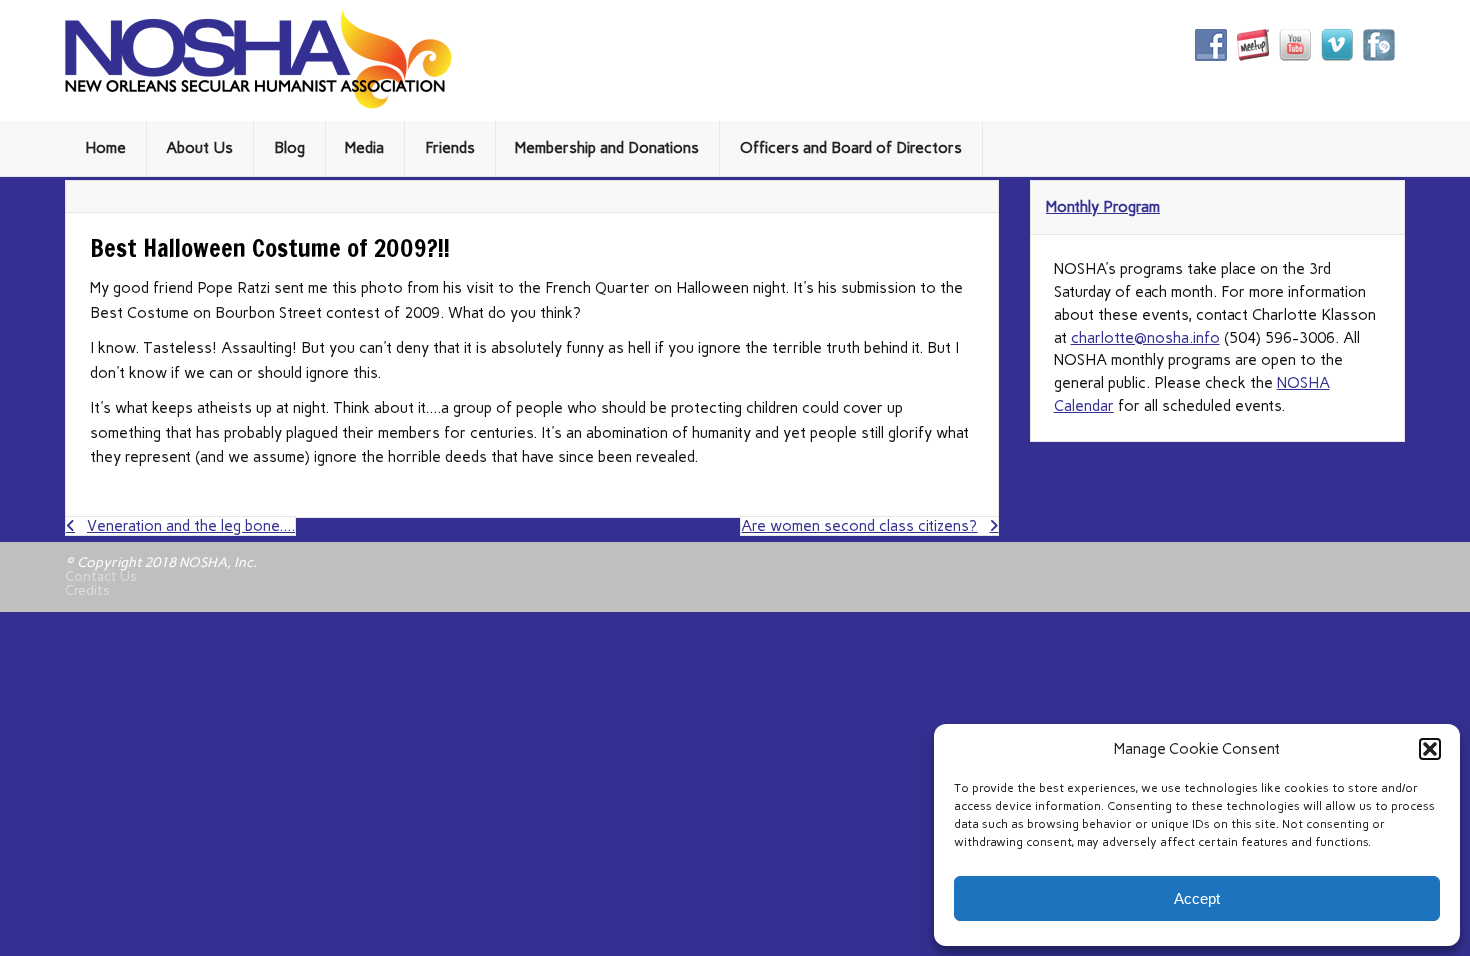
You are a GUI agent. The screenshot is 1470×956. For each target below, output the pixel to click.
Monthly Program (1103, 207)
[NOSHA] (258, 104)
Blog (289, 148)
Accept (1197, 898)
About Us (199, 148)
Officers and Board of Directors (851, 148)
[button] (1430, 749)
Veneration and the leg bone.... (191, 526)
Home (105, 148)
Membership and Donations (607, 148)
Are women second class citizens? (859, 526)
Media (364, 148)
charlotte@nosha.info (1145, 338)
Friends (450, 148)
